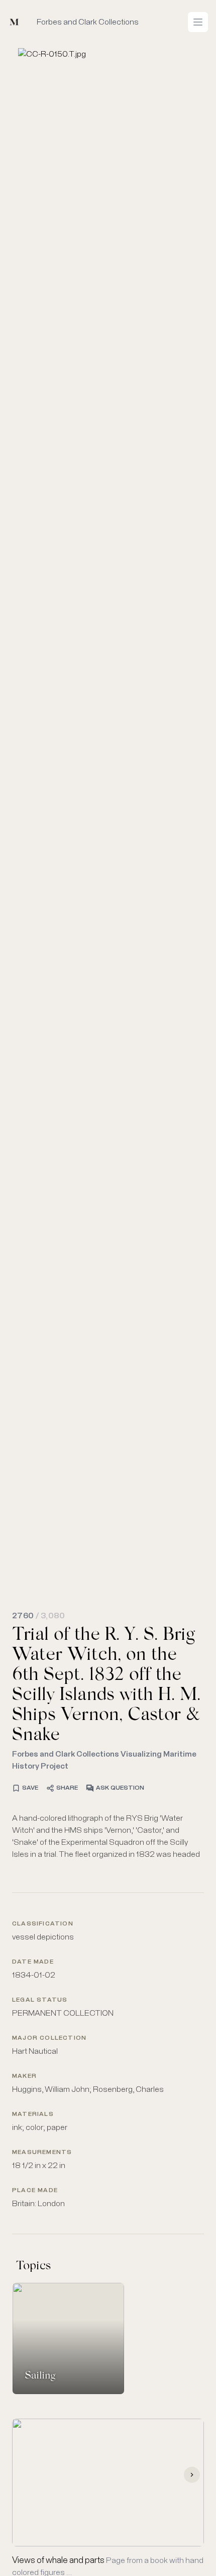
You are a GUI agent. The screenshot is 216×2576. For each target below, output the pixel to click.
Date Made (33, 1962)
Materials (33, 2114)
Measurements (42, 2153)
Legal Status (40, 2000)
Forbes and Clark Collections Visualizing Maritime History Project (104, 1760)
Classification (43, 1924)
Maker (24, 2076)
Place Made (35, 2191)
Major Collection (49, 2038)
